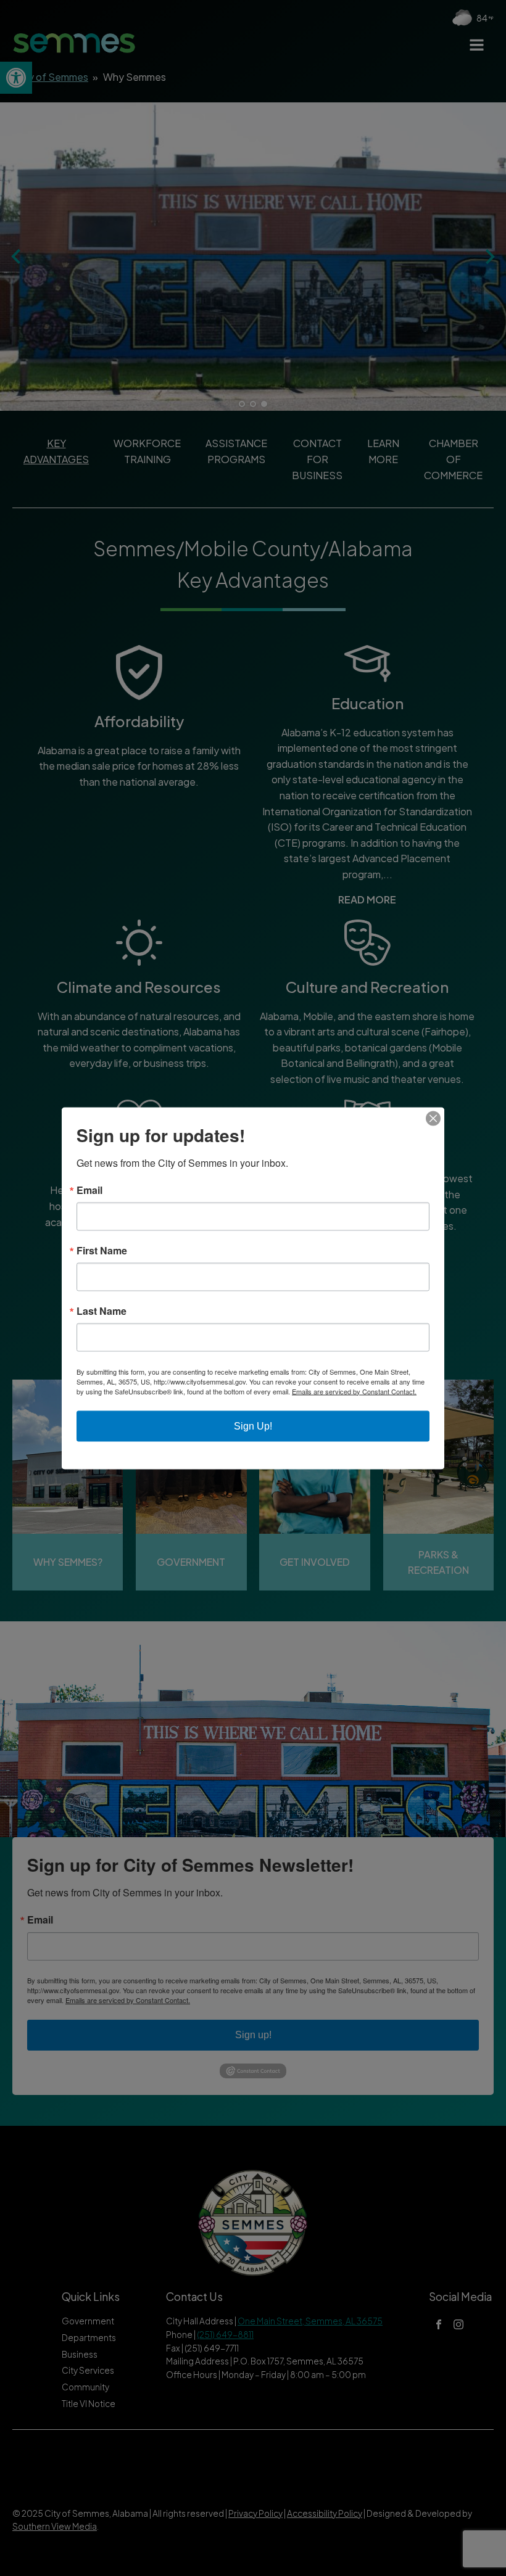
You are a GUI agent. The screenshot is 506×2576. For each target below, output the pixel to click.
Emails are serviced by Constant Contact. (354, 1391)
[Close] (433, 1118)
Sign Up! (253, 1426)
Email (89, 1190)
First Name (102, 1250)
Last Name (102, 1311)
